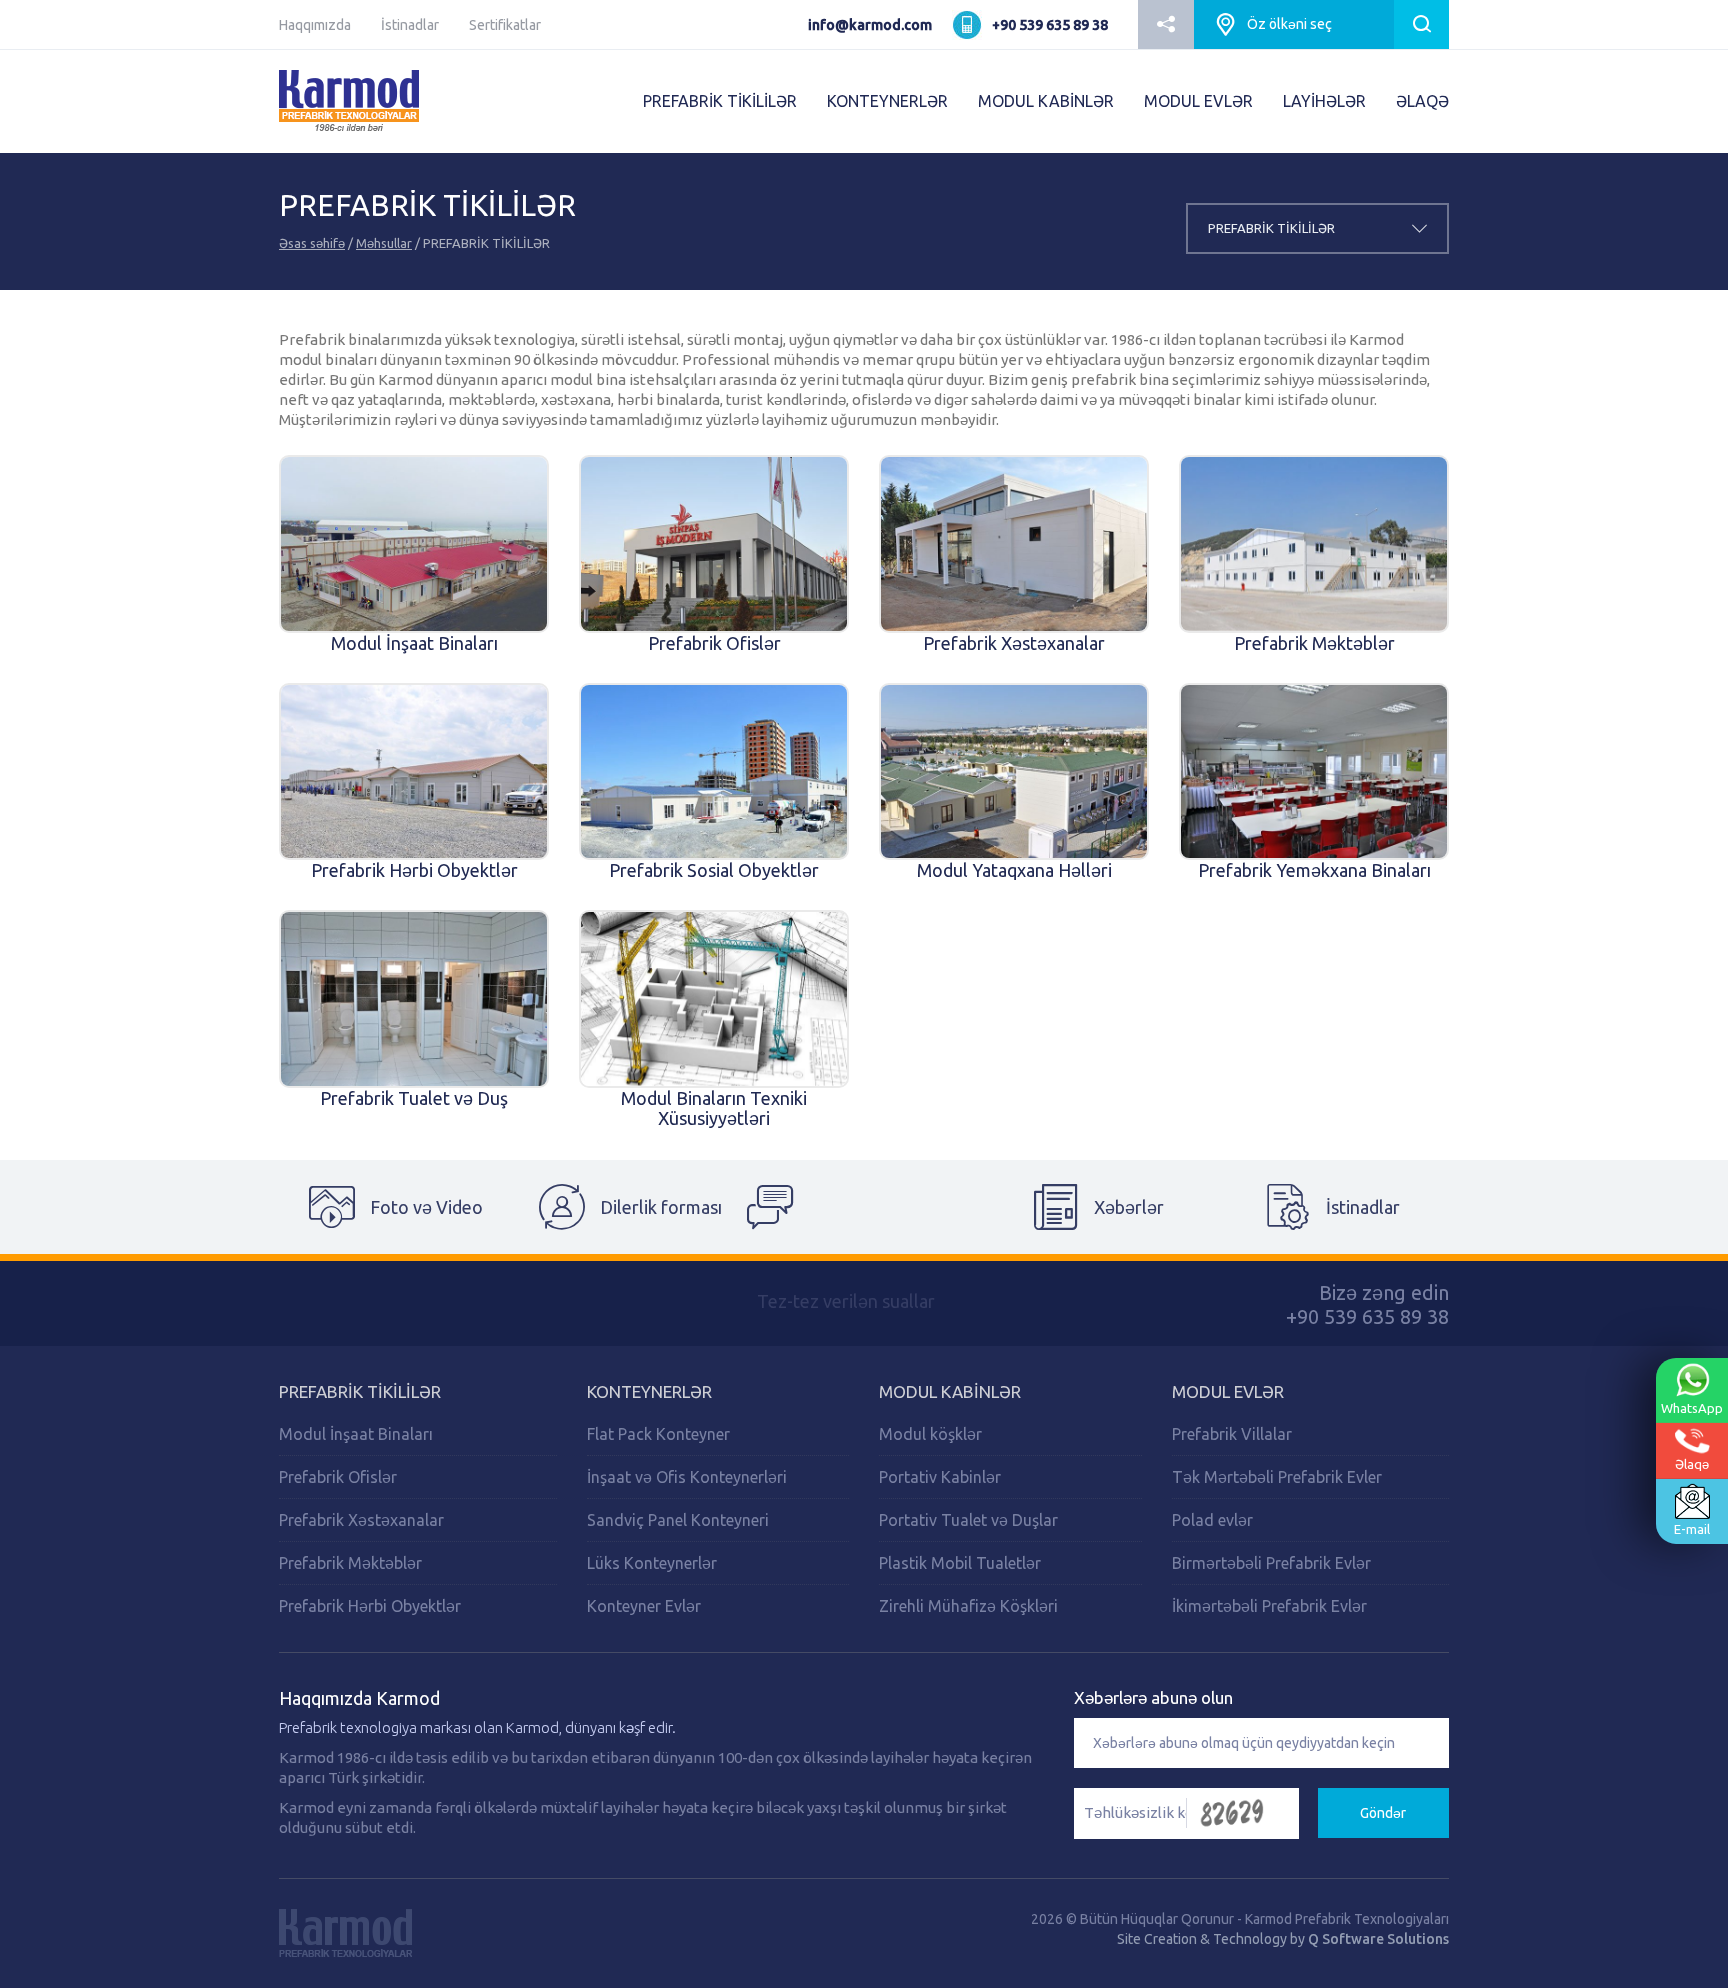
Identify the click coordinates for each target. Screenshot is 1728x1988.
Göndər (1383, 1813)
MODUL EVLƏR (1198, 101)
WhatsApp (1692, 1408)
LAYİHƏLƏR (1324, 101)
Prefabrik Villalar (1232, 1434)
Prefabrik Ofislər (338, 1477)
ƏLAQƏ (1422, 101)
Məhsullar (384, 243)
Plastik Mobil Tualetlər (960, 1563)
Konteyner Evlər (644, 1606)
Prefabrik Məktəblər (350, 1563)
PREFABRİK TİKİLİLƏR (720, 101)
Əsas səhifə (312, 243)
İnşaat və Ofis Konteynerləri (687, 1477)
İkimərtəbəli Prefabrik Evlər (1269, 1606)
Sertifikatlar (505, 25)
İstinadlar (410, 25)
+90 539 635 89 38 (1050, 25)
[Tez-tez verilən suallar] (864, 1207)
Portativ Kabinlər (940, 1477)
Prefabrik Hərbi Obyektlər (370, 1606)
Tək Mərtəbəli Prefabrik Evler (1277, 1477)
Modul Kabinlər (950, 1391)
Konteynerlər (649, 1391)
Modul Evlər (1228, 1391)
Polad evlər (1212, 1520)
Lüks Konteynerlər (652, 1563)
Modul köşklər (930, 1434)
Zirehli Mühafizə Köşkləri (968, 1606)
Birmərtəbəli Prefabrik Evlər (1271, 1563)
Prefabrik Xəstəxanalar (361, 1520)
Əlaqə (1692, 1464)
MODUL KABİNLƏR (1046, 101)
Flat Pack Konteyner (658, 1434)
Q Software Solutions (1378, 1939)
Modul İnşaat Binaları (356, 1434)
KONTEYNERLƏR (887, 101)
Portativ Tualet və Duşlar (968, 1520)
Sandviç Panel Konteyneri (678, 1520)
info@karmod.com (870, 25)
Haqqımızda (315, 25)
